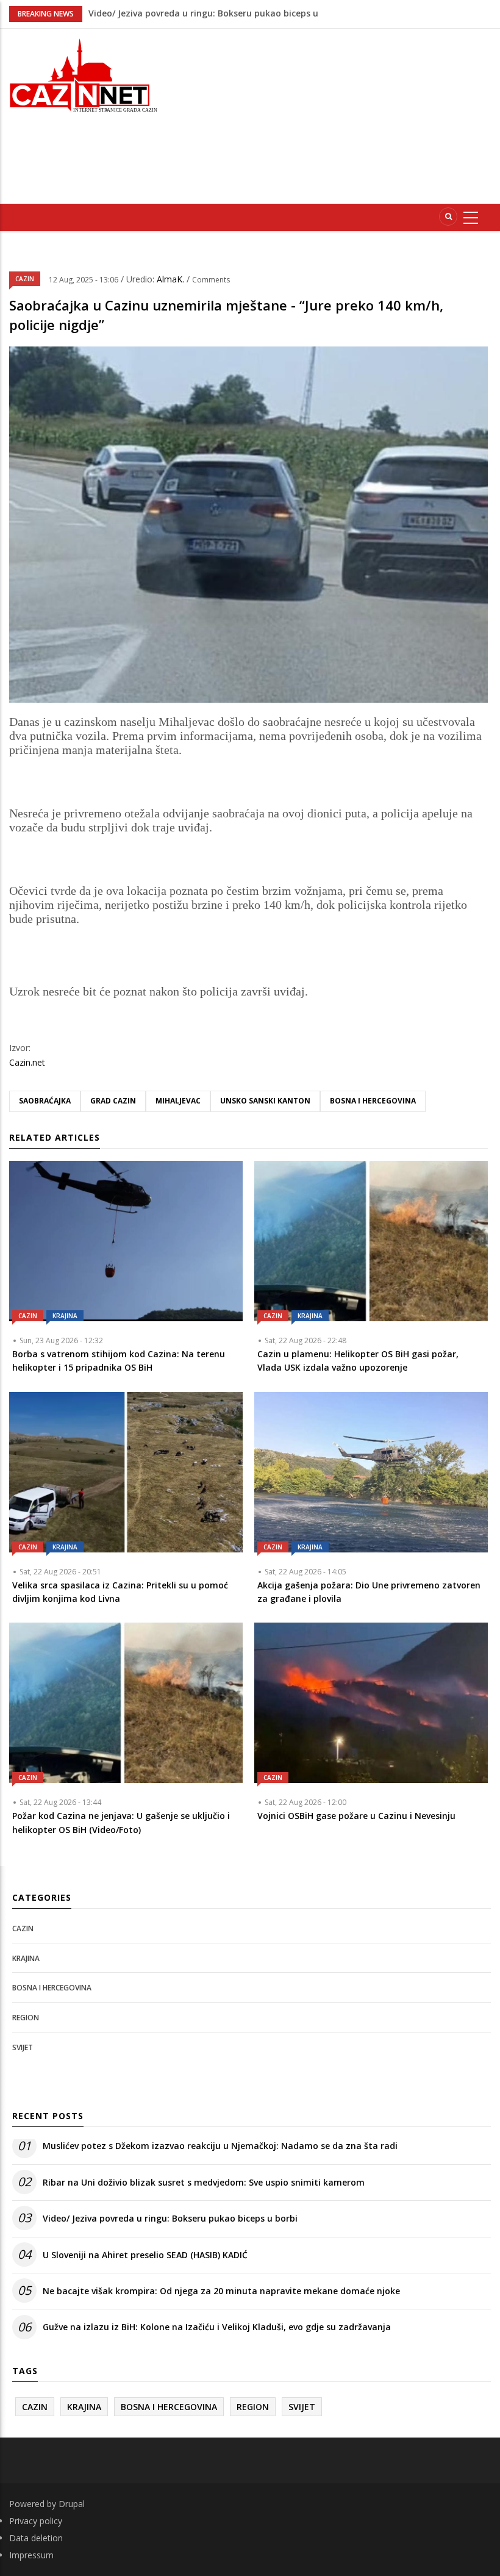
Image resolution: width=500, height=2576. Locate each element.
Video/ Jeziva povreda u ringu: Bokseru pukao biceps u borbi (170, 2218)
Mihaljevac (178, 1101)
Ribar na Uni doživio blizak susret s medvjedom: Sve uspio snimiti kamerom (204, 2182)
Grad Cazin (113, 1101)
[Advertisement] (337, 114)
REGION (26, 2018)
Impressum (31, 2555)
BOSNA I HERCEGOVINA (52, 1988)
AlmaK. (172, 279)
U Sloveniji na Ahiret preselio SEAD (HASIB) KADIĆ (145, 2255)
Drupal (72, 2504)
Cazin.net (27, 1062)
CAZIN (25, 279)
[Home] (83, 74)
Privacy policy (36, 2521)
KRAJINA (65, 1316)
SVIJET (23, 2047)
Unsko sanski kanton (265, 1101)
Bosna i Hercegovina (373, 1101)
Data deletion (36, 2538)
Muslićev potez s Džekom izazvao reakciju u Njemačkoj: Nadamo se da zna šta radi (220, 2146)
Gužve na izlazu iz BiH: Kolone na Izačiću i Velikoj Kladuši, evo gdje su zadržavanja (217, 2327)
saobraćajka (45, 1101)
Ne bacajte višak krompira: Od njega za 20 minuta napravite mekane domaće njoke (221, 2291)
